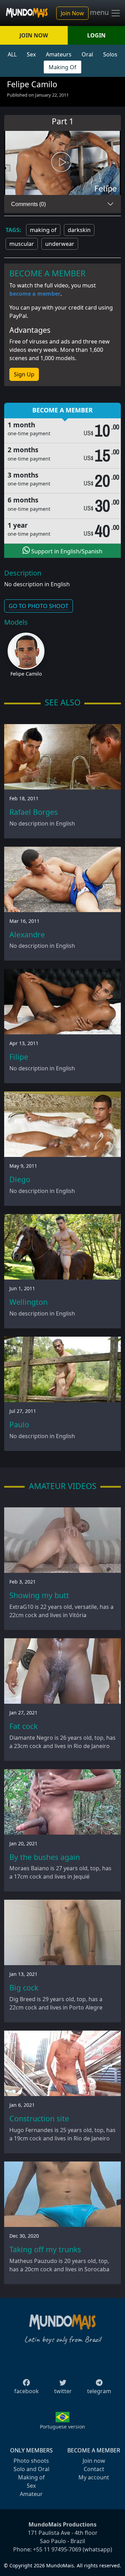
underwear (60, 244)
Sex (31, 54)
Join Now (72, 13)
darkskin (79, 230)
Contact (94, 2469)
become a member (35, 294)
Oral (87, 54)
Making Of (62, 67)
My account (94, 2477)
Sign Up (24, 374)
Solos (110, 54)
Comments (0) (28, 204)
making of (43, 230)
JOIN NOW (34, 35)
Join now (94, 2461)
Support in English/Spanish (66, 551)
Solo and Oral (31, 2469)
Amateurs (59, 54)
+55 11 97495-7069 (57, 2549)
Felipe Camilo (26, 674)
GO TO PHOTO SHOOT (39, 606)
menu (100, 12)
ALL (12, 54)
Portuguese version (62, 2427)
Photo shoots (31, 2461)
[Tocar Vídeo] (62, 163)
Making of (31, 2477)
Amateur (31, 2494)
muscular (22, 244)
